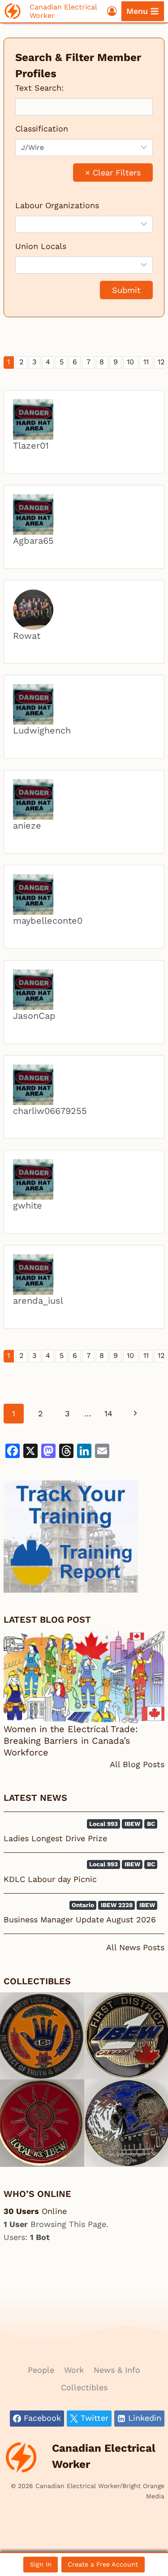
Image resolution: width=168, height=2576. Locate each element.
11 (146, 362)
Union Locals (41, 246)
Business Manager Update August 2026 (80, 1919)
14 (108, 1413)
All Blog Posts (137, 1764)
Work (74, 2370)
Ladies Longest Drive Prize (55, 1838)
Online (35, 2211)
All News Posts (135, 1947)
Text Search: (39, 88)
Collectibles (84, 2387)
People (41, 2370)
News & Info (117, 2370)
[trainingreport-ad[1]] (84, 1537)
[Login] (112, 11)
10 (130, 362)
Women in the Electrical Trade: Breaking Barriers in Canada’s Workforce (71, 1741)
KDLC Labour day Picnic (50, 1879)
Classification (42, 129)
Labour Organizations (57, 205)
